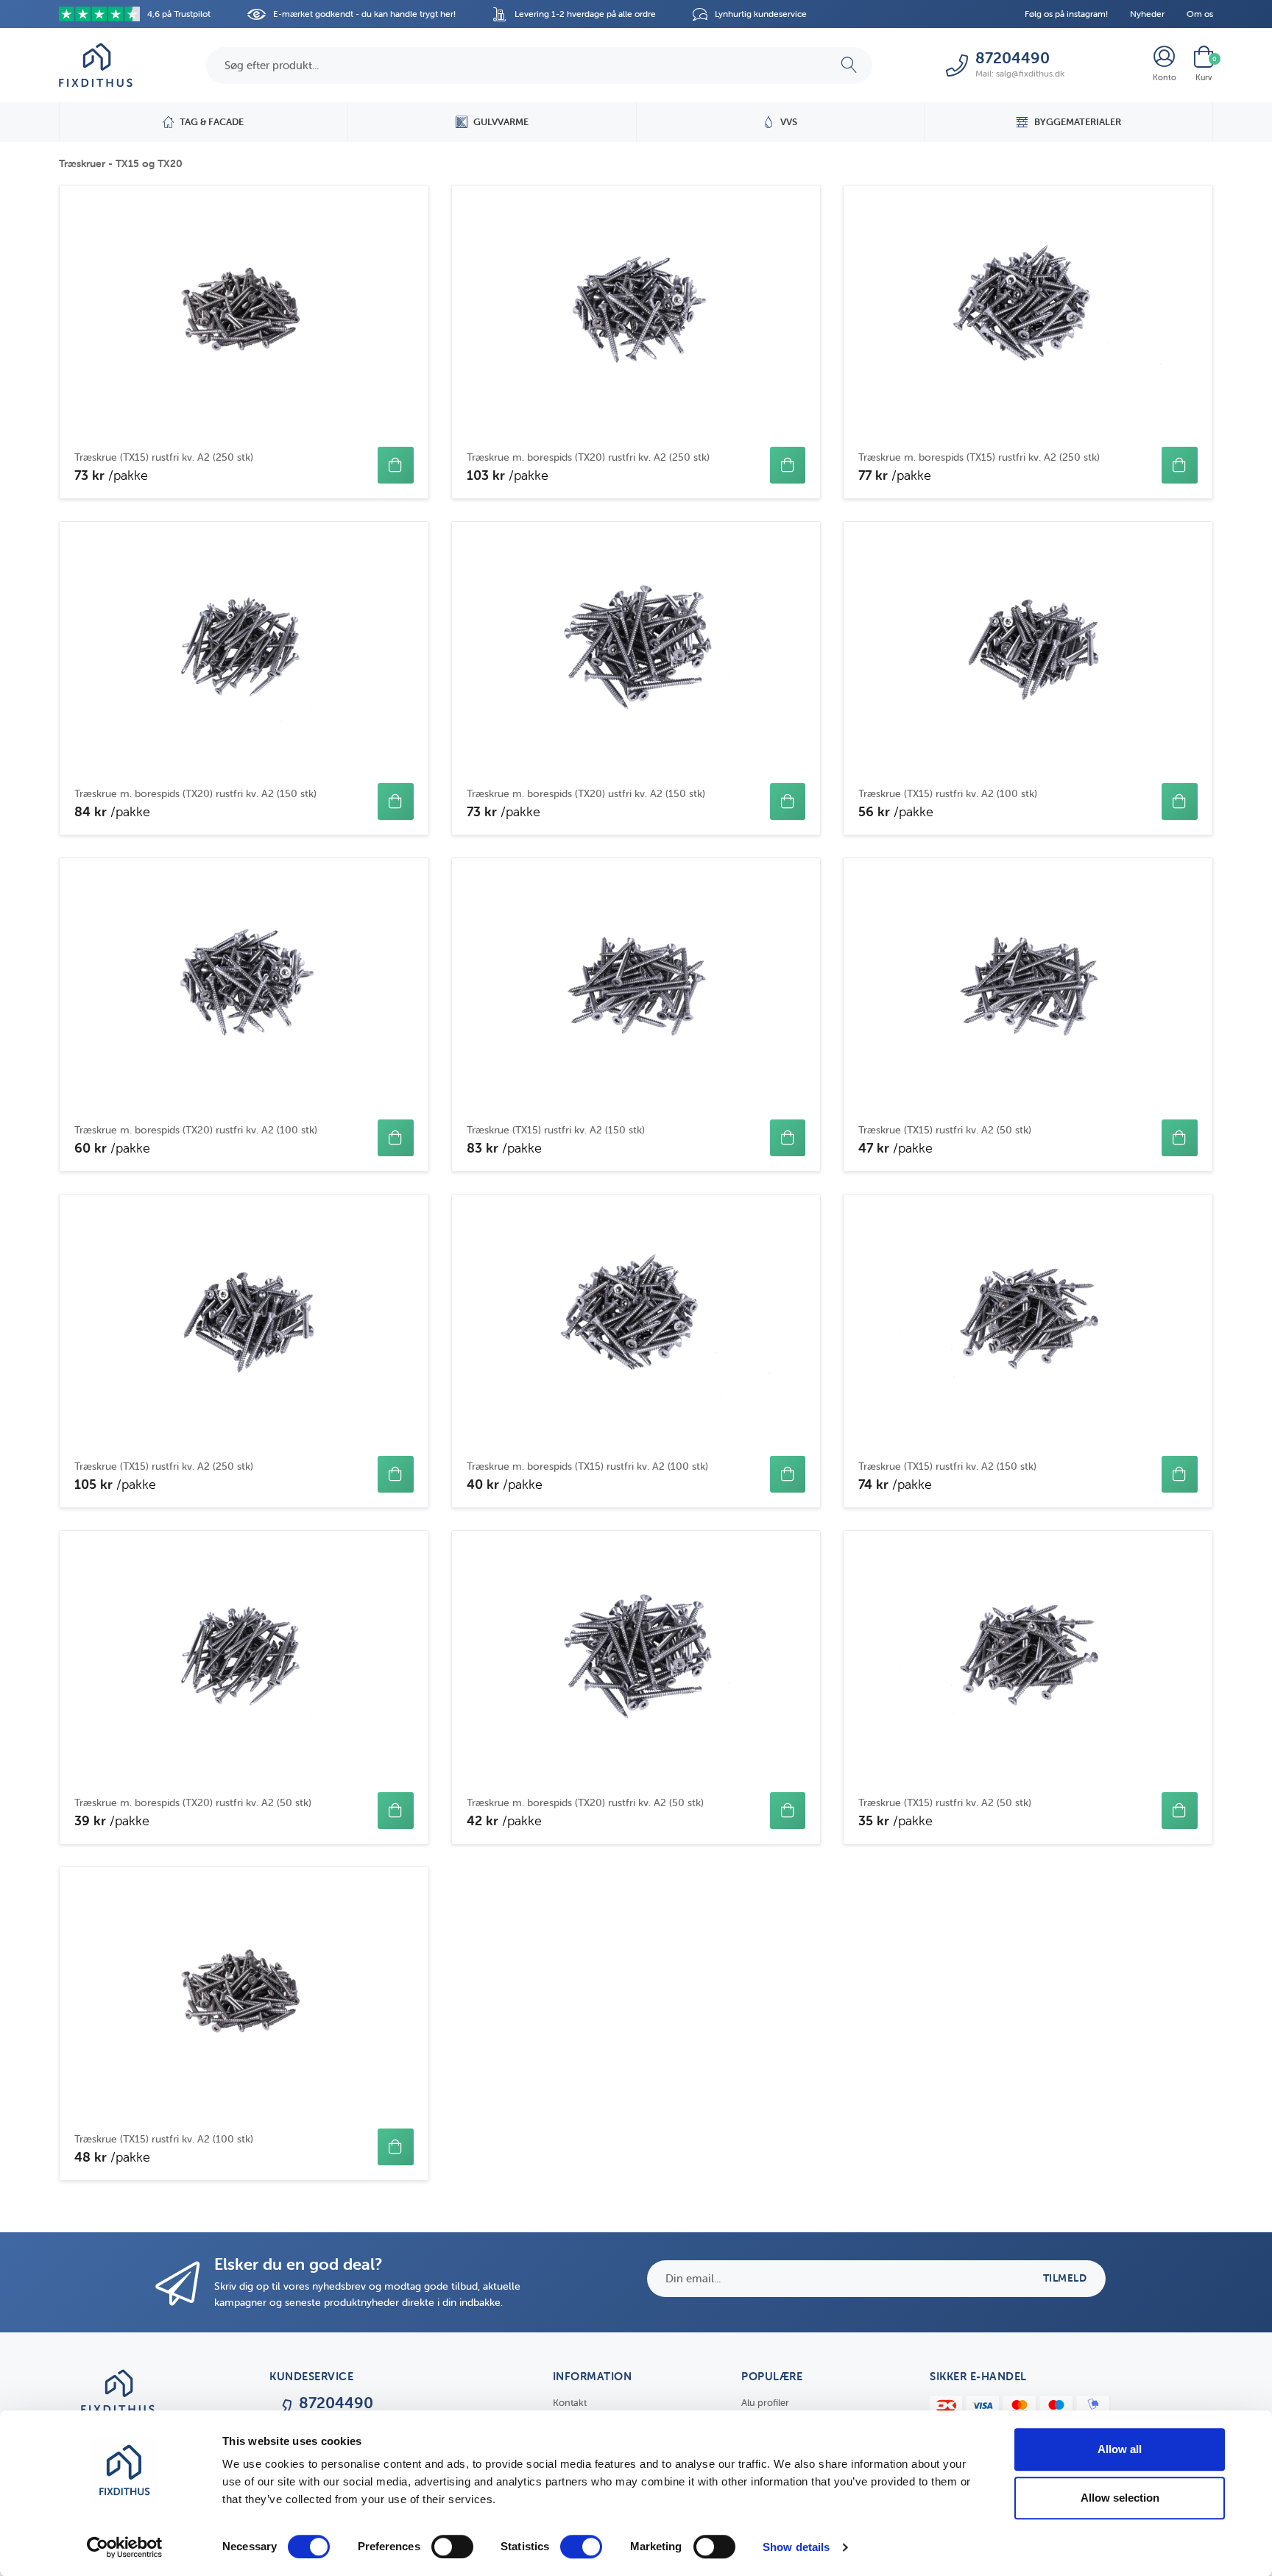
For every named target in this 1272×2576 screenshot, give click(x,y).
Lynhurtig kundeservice (761, 14)
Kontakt (570, 2403)
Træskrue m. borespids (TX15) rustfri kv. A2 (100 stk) (587, 1466)
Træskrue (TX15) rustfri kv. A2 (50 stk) (945, 1130)
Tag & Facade (212, 122)
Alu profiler (765, 2403)
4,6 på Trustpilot (179, 14)
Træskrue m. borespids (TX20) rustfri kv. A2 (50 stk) (193, 1802)
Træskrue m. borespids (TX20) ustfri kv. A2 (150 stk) (586, 793)
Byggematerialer (1078, 122)
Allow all (1120, 2449)
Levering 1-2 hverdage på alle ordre (585, 14)
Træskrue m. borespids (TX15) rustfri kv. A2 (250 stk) (979, 457)
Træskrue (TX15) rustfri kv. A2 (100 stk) (948, 793)
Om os (1200, 14)
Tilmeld (1065, 2278)
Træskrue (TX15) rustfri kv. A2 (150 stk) (556, 1130)
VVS (789, 122)
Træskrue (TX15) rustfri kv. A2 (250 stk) (164, 457)
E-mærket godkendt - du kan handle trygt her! (364, 14)
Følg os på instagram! (1066, 14)
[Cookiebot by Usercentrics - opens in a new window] (125, 2547)
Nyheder (1147, 14)
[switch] (452, 2547)
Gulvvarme (501, 122)
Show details (796, 2547)
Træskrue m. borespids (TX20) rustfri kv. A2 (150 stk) (195, 793)
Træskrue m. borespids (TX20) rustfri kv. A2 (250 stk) (588, 457)
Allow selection (1120, 2498)
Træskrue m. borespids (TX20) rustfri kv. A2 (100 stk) (196, 1130)
